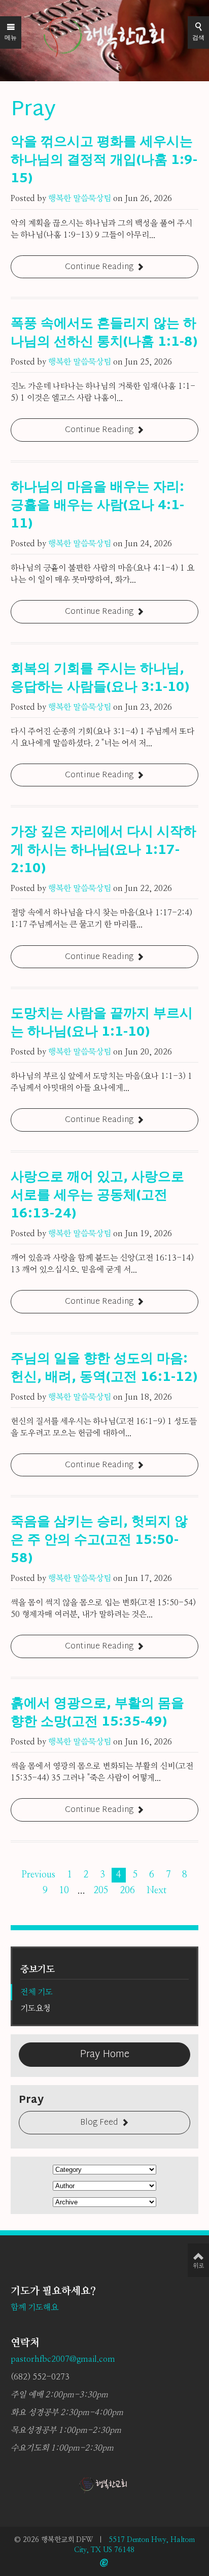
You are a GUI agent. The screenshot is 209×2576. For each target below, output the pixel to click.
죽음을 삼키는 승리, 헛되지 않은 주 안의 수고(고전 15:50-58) (99, 1541)
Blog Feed (99, 2123)
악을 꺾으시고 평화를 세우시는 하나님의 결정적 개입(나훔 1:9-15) (104, 161)
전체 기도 (37, 1992)
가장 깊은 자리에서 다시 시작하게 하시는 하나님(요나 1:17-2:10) (103, 851)
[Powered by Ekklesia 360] (104, 2563)
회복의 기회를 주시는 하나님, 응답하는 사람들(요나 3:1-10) (100, 679)
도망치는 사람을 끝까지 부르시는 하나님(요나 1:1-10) (102, 1023)
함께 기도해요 (34, 2307)
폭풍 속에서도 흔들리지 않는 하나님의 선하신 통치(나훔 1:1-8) (104, 334)
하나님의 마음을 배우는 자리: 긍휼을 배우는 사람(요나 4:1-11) (97, 506)
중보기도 (38, 1970)
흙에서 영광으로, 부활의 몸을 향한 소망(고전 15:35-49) (97, 1713)
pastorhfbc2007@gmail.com (63, 2359)
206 (127, 1891)
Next (156, 1891)
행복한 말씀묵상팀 (80, 199)
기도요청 (36, 2008)
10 (64, 1891)
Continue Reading (99, 267)
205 (101, 1891)
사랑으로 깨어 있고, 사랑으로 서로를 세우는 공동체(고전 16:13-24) (97, 1196)
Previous (38, 1875)
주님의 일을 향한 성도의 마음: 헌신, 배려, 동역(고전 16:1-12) (104, 1369)
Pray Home (104, 2055)
